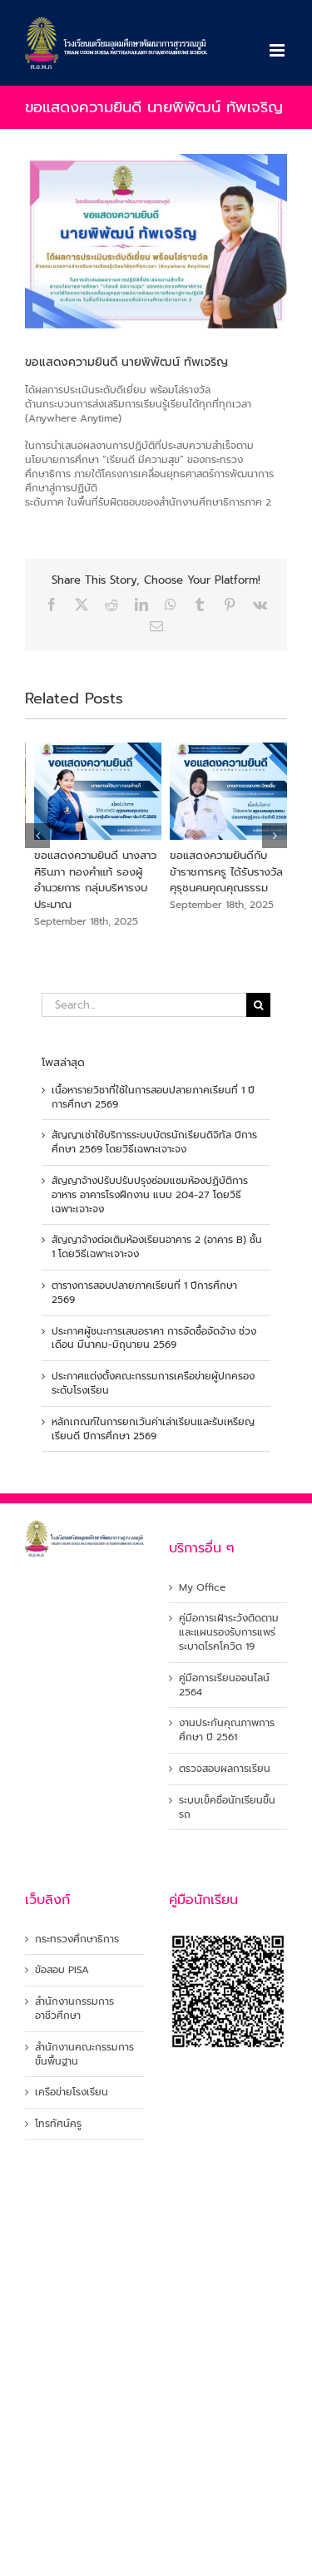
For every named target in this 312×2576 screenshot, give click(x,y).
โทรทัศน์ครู (58, 2124)
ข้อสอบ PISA (62, 1970)
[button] (37, 836)
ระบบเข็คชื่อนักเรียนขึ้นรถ (227, 1808)
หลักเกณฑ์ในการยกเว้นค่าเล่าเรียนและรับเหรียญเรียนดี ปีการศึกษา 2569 (153, 1429)
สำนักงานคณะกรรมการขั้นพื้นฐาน (84, 2055)
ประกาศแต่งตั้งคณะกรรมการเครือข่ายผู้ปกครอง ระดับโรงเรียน (153, 1383)
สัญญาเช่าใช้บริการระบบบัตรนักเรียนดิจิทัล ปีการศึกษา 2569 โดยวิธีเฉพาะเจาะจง (154, 1142)
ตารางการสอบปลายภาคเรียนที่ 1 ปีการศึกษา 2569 (144, 1293)
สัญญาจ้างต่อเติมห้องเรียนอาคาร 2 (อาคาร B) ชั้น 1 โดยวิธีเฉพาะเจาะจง (157, 1247)
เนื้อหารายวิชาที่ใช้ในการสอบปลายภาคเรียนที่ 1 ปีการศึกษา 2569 (153, 1097)
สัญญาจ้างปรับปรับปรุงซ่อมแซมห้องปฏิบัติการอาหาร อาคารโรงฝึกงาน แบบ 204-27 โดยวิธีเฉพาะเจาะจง (150, 1195)
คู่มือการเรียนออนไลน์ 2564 (224, 1685)
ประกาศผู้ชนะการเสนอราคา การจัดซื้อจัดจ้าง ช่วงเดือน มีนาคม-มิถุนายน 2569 (154, 1338)
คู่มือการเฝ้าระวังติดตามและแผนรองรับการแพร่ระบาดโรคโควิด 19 (229, 1632)
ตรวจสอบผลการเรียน (225, 1769)
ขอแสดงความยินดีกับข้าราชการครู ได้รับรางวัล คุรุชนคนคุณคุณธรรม (217, 871)
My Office (202, 1588)
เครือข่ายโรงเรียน (72, 2092)
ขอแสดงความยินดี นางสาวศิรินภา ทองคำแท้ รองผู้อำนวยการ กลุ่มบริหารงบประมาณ (86, 880)
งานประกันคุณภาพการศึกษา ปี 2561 (227, 1730)
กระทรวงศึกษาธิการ (77, 1939)
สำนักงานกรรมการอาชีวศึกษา (74, 2009)
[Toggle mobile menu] (278, 50)
